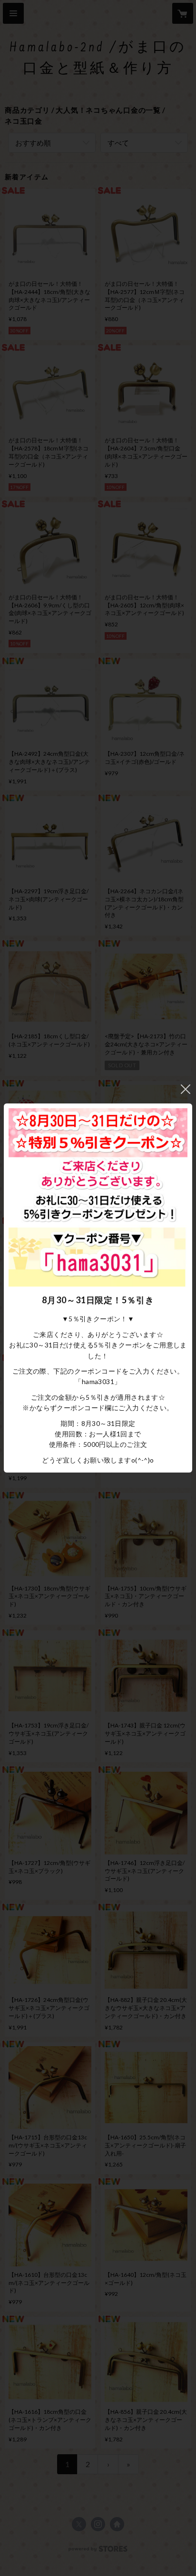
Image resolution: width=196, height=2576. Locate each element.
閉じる (186, 1089)
